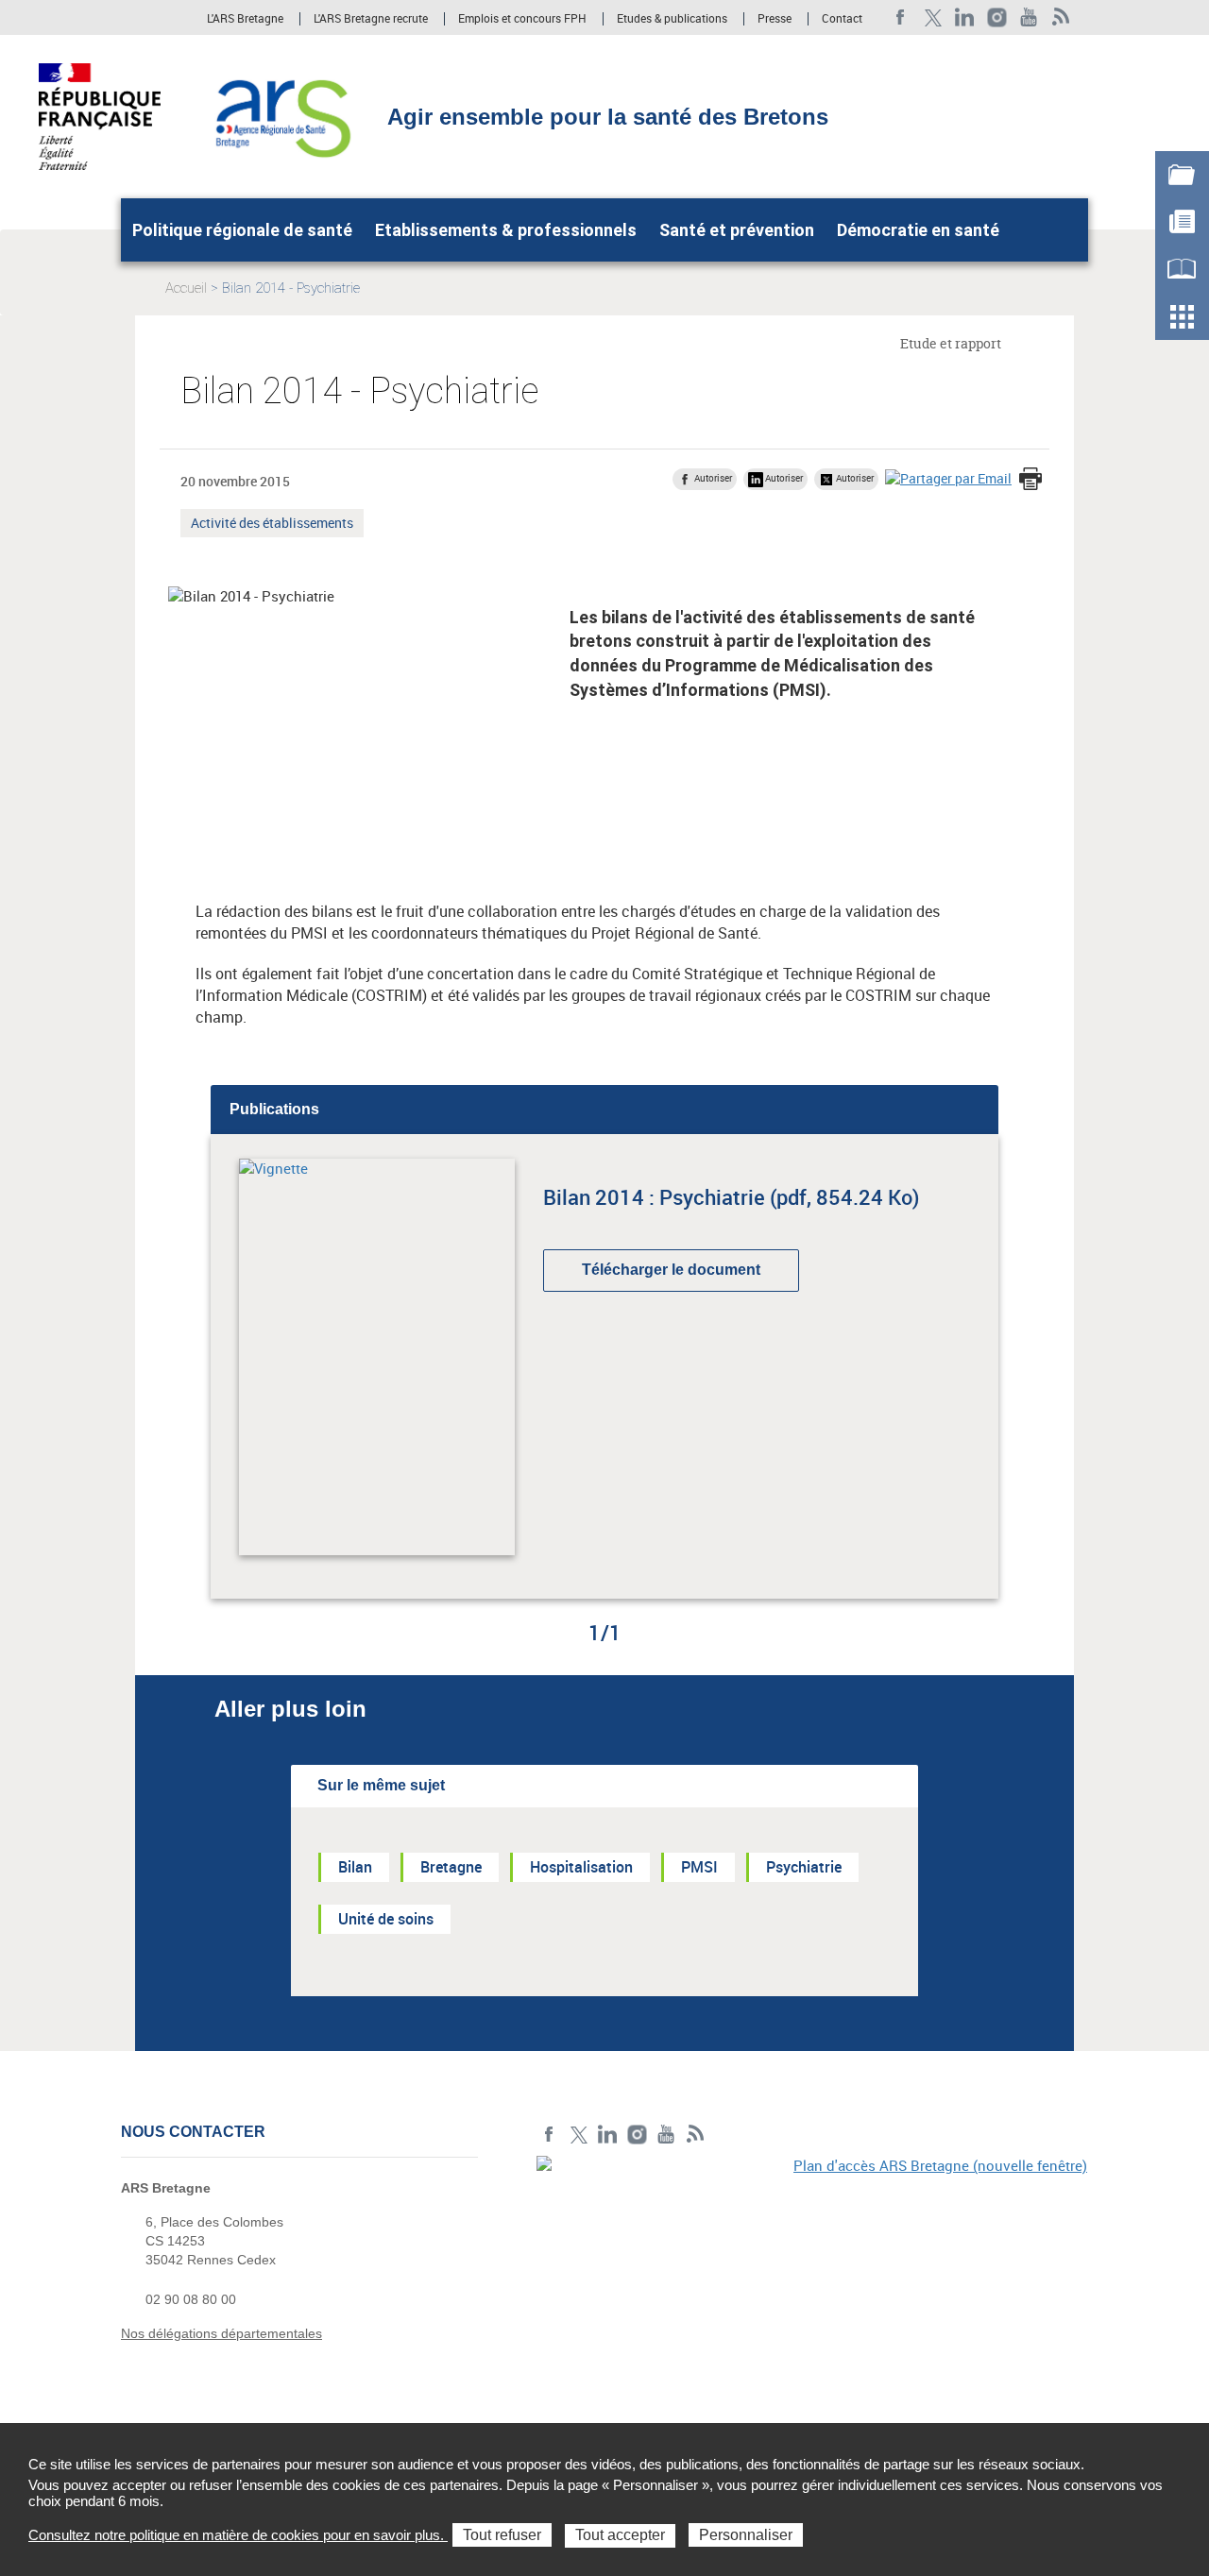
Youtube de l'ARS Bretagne (1029, 17)
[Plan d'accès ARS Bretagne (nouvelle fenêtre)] (812, 2286)
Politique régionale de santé (242, 230)
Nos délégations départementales (221, 2333)
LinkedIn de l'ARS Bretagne (965, 17)
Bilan (355, 1867)
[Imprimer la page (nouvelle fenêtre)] (1030, 481)
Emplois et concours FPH (522, 19)
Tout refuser (502, 2535)
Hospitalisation (581, 1867)
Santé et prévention (737, 230)
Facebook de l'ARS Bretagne (901, 17)
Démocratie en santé (918, 230)
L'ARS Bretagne (245, 19)
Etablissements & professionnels (506, 230)
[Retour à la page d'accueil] (282, 115)
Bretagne (451, 1867)
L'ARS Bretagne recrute (371, 19)
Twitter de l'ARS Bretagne (933, 17)
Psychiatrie (804, 1867)
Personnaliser (746, 2535)
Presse (775, 19)
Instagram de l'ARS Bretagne (997, 17)
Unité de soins (386, 1919)
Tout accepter (620, 2535)
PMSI (699, 1867)
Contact (842, 19)
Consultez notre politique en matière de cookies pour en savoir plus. (238, 2535)
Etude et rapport (951, 343)
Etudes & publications (672, 19)
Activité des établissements (272, 525)
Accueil (186, 288)
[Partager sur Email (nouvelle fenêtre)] (948, 478)
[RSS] (1061, 17)
